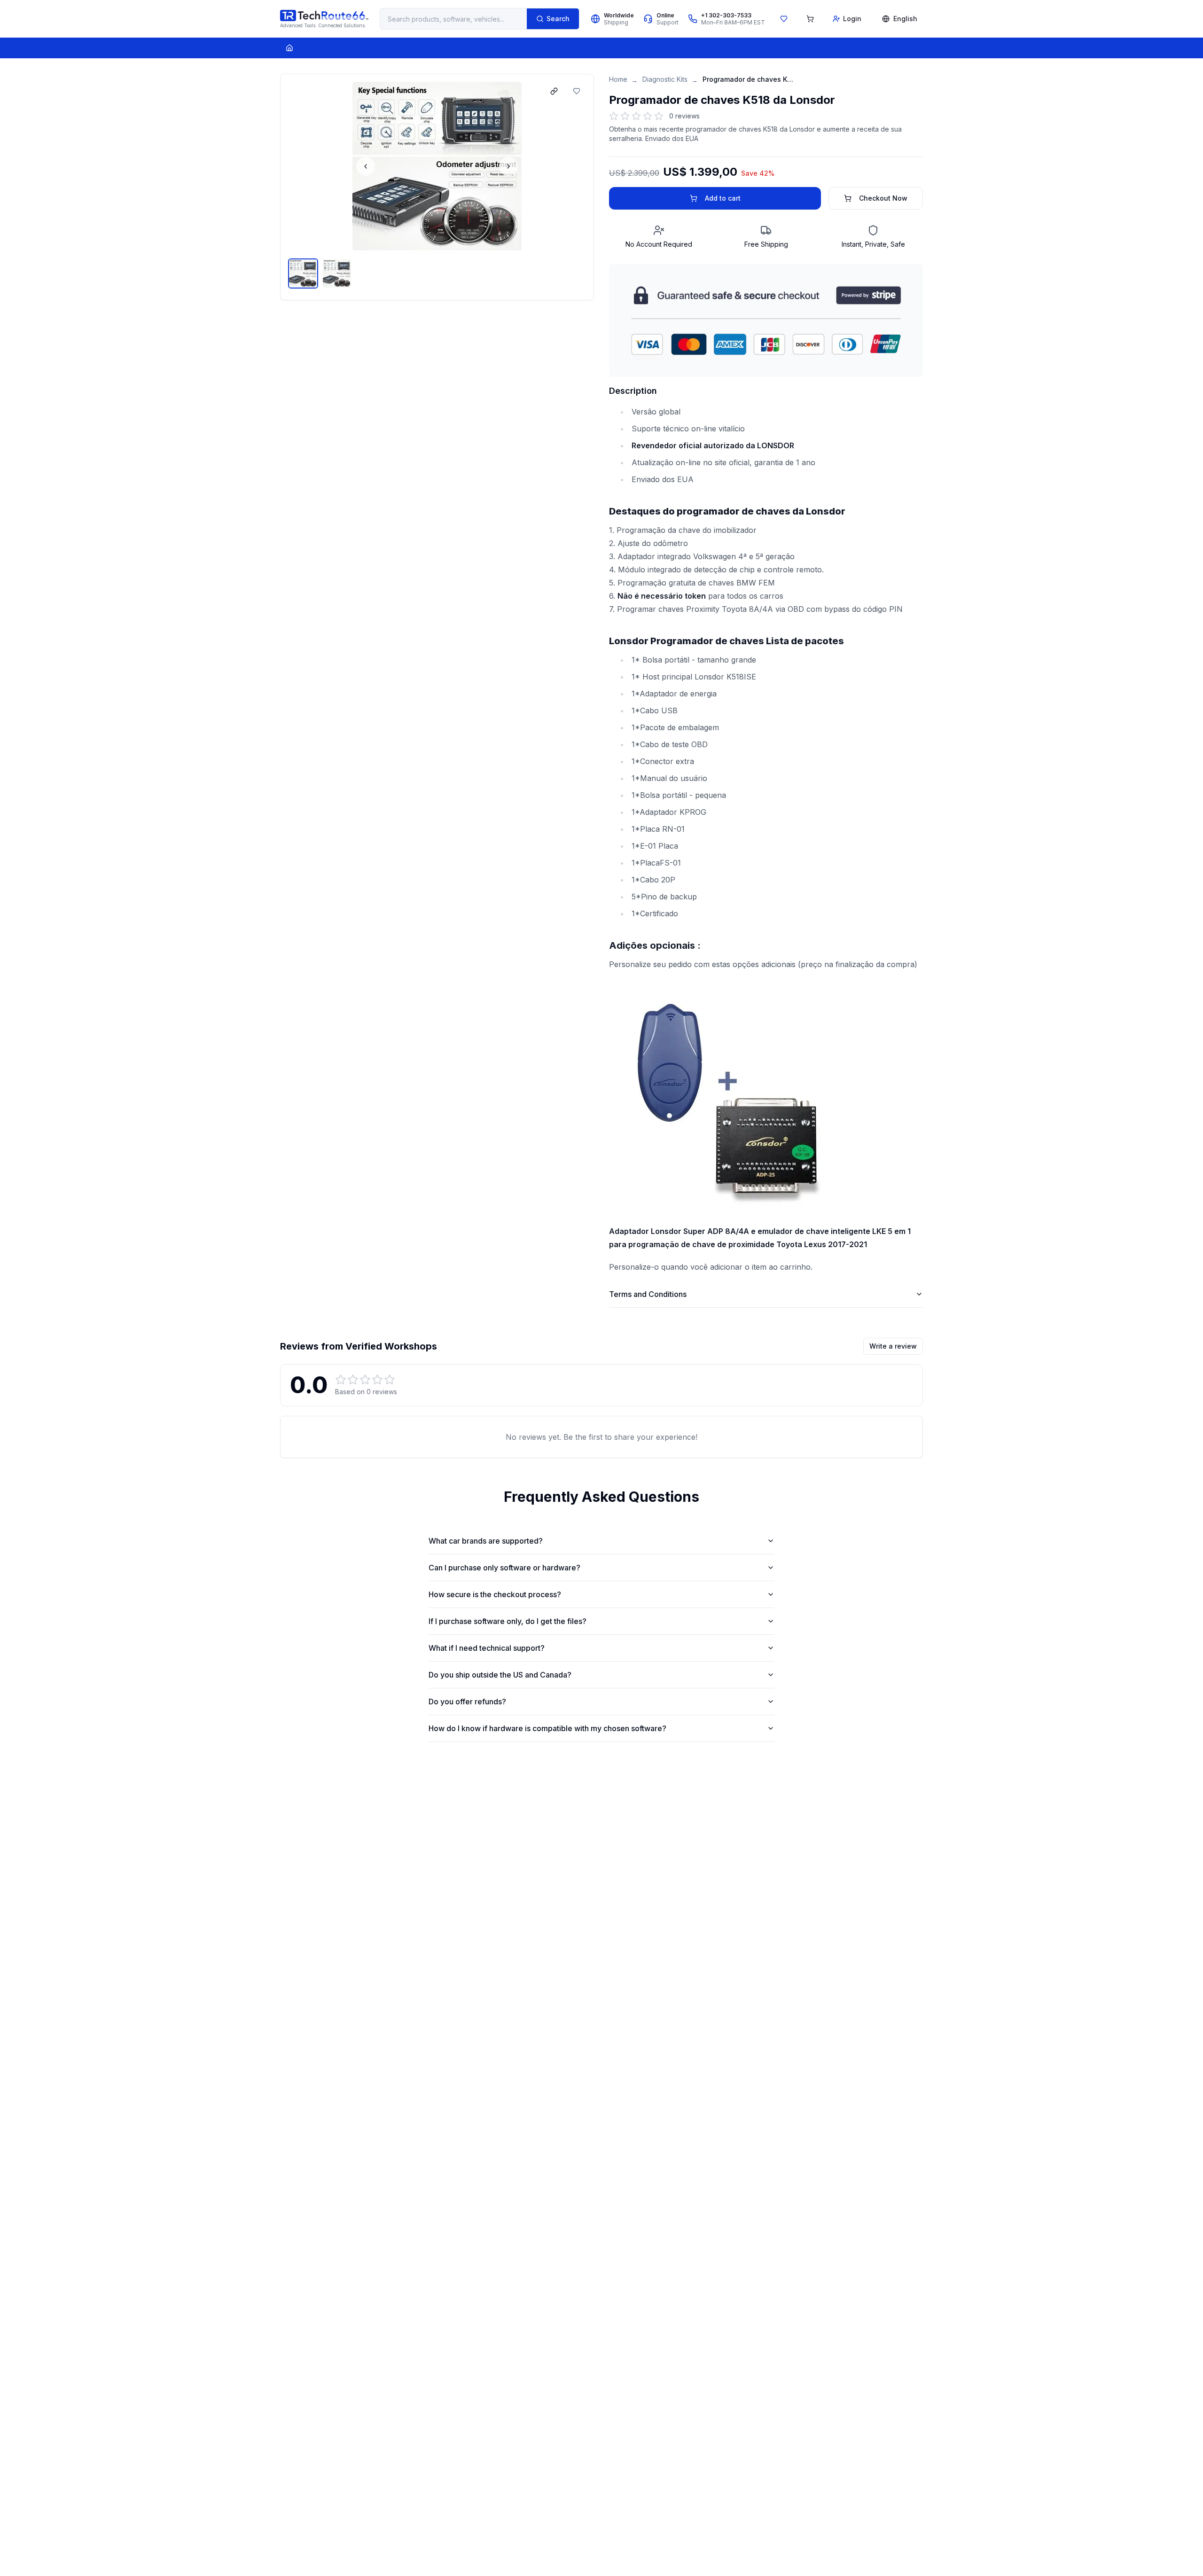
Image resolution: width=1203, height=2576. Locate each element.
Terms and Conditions (648, 1294)
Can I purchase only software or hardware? (504, 1568)
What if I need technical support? (487, 1648)
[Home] (289, 48)
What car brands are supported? (486, 1541)
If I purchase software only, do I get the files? (508, 1621)
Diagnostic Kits (665, 79)
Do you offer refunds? (467, 1702)
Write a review (893, 1346)
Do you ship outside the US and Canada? (500, 1675)
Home (618, 79)
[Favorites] (784, 19)
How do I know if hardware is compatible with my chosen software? (547, 1728)
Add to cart (723, 198)
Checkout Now (883, 198)
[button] (437, 166)
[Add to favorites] (577, 91)
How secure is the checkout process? (495, 1594)
